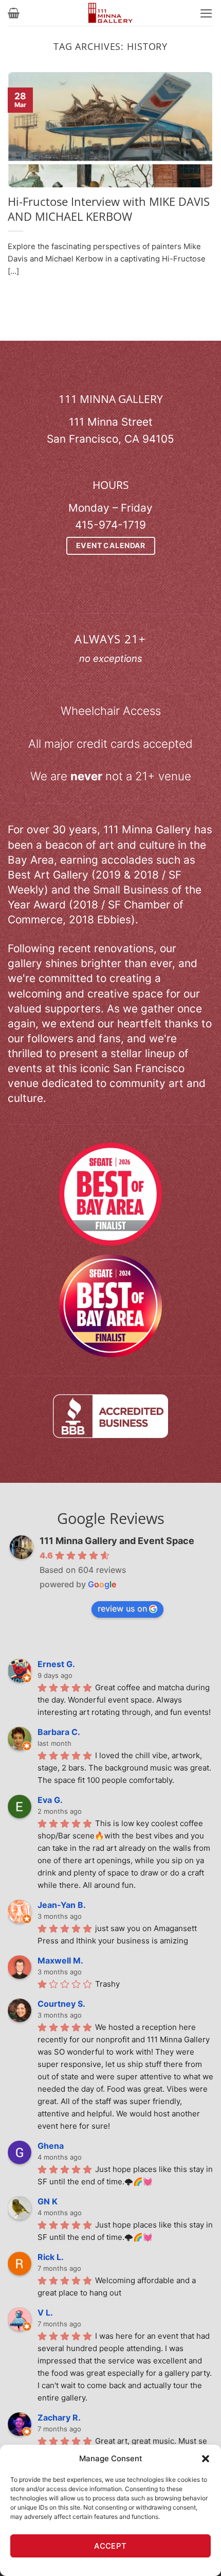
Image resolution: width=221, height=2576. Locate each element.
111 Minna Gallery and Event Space (117, 1541)
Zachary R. (59, 2417)
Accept (110, 2546)
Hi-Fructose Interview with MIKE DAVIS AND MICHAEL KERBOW (109, 209)
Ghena (51, 2146)
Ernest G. (56, 1664)
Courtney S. (61, 2004)
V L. (45, 2312)
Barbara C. (59, 1732)
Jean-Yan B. (62, 1905)
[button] (206, 2459)
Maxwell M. (60, 1960)
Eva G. (50, 1800)
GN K (48, 2201)
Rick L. (51, 2257)
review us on (122, 1608)
